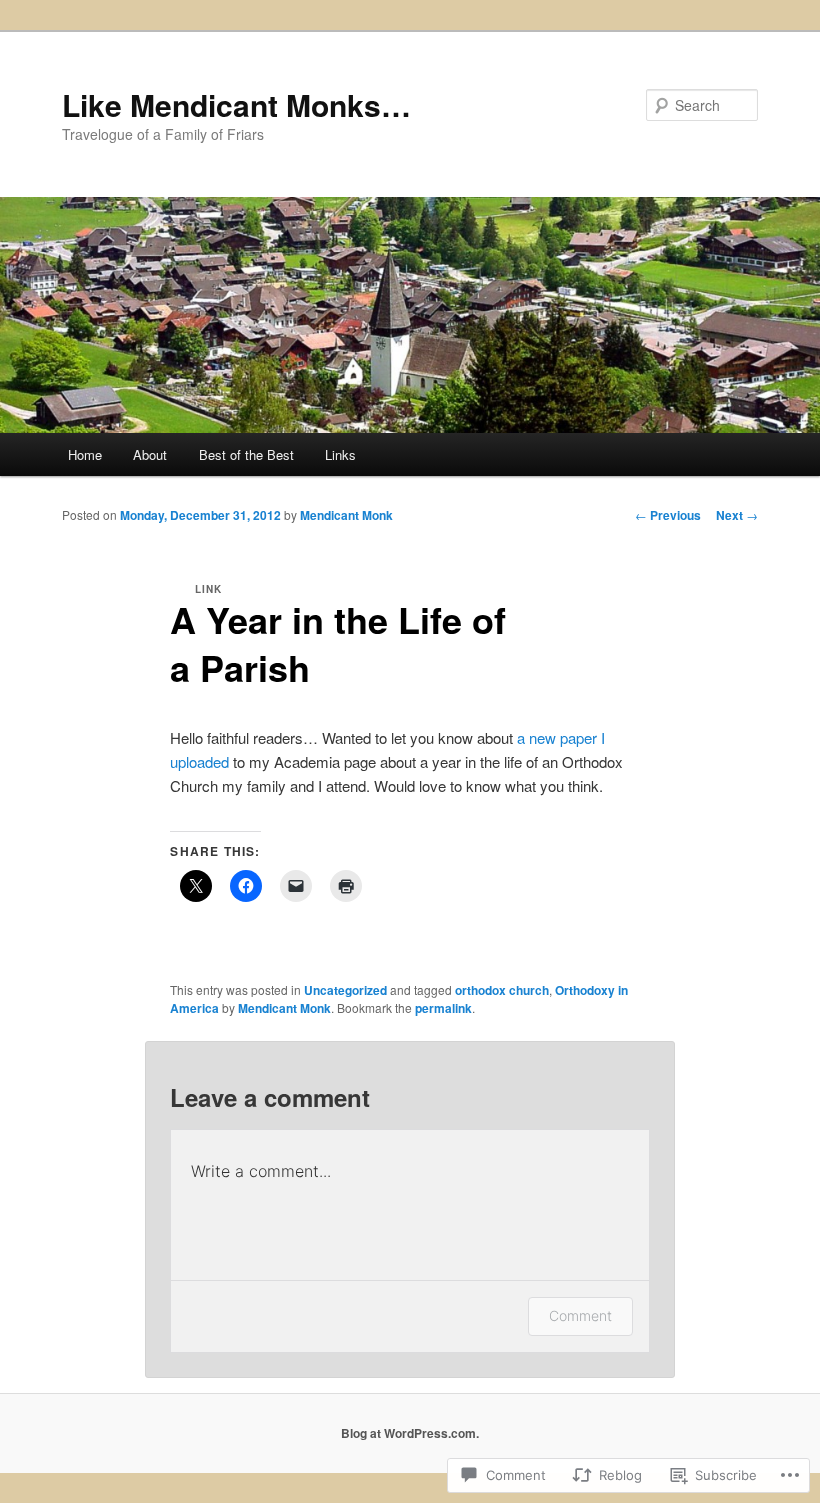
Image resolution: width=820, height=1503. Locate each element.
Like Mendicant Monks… (236, 104)
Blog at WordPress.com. (410, 1433)
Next (737, 515)
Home (85, 454)
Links (340, 454)
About (150, 454)
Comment (580, 1315)
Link (208, 589)
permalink (443, 1008)
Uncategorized (345, 990)
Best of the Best (246, 454)
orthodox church (502, 990)
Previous (668, 515)
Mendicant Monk (346, 515)
